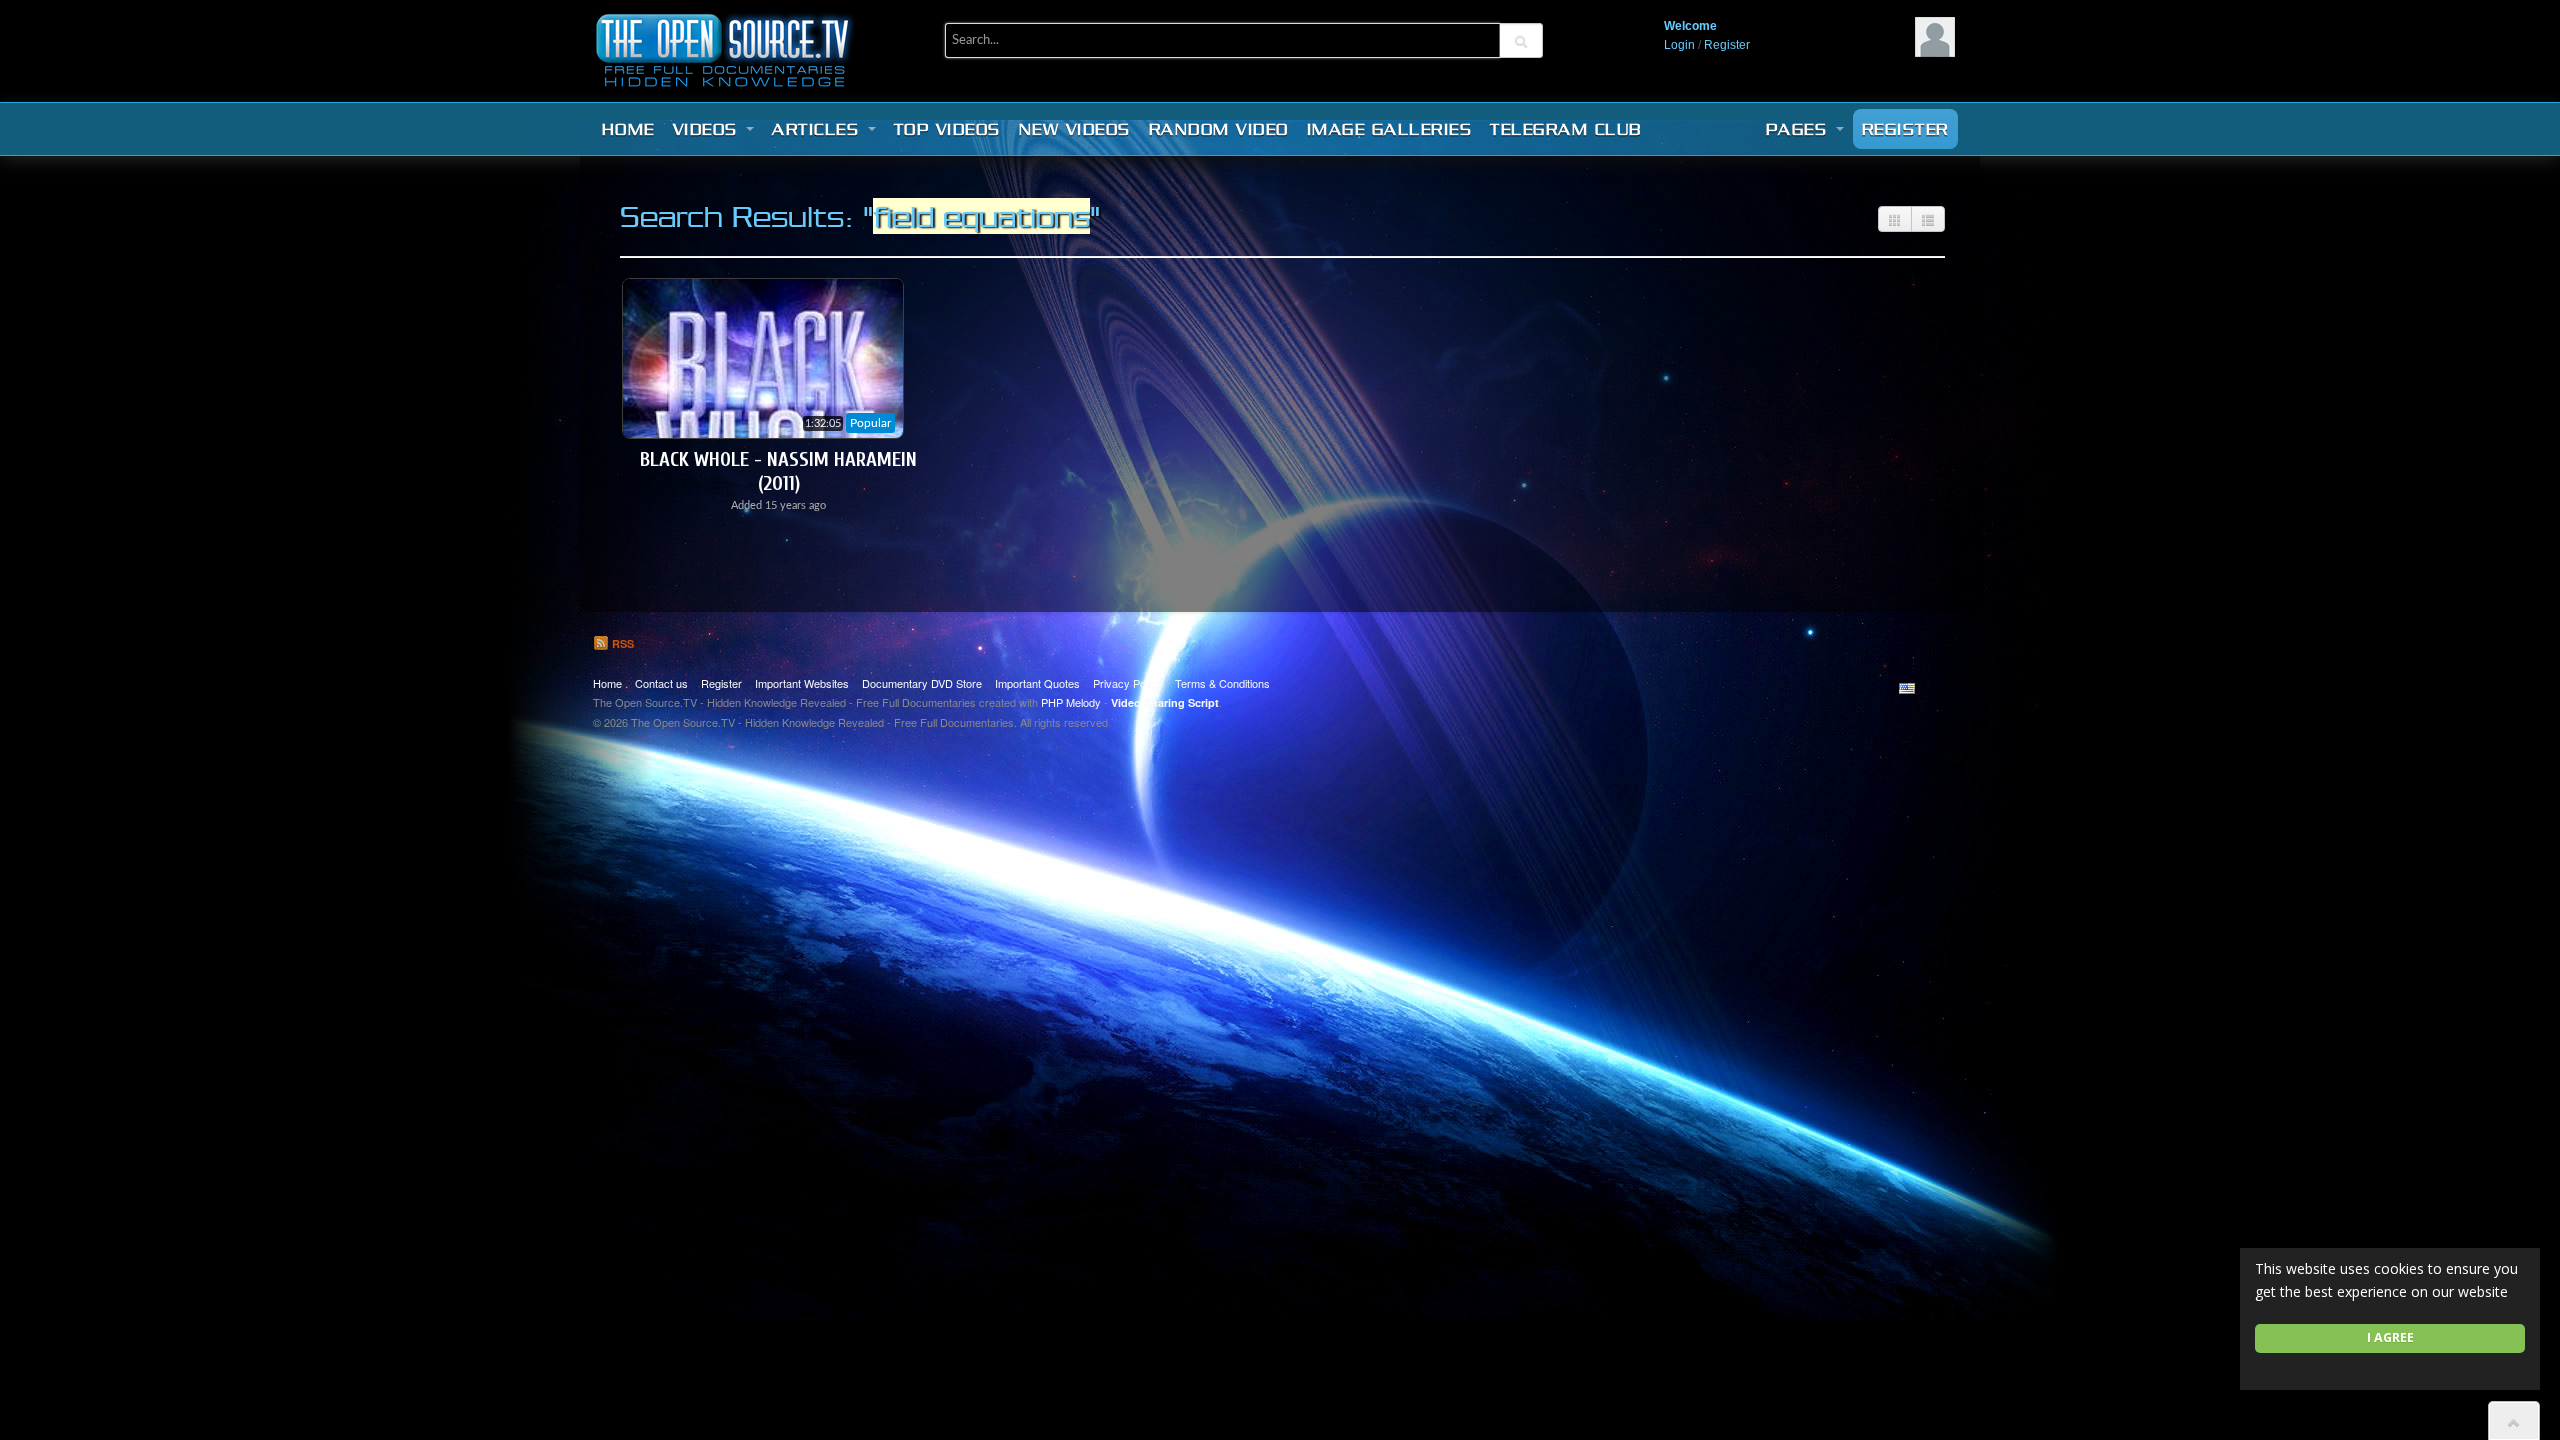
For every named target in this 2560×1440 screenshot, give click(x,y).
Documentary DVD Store (922, 683)
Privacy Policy (1127, 683)
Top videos (947, 129)
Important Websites (802, 683)
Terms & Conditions (1222, 683)
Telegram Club (1566, 129)
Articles (819, 129)
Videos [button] (709, 129)
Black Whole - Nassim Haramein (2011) (778, 471)
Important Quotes (1037, 683)
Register (1727, 45)
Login (1679, 45)
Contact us (661, 683)
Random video (1219, 129)
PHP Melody (1071, 702)
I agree (2390, 1337)
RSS (621, 643)
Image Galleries (1390, 129)
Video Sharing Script (1165, 702)
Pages (1800, 129)
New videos (1075, 129)
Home (628, 129)
